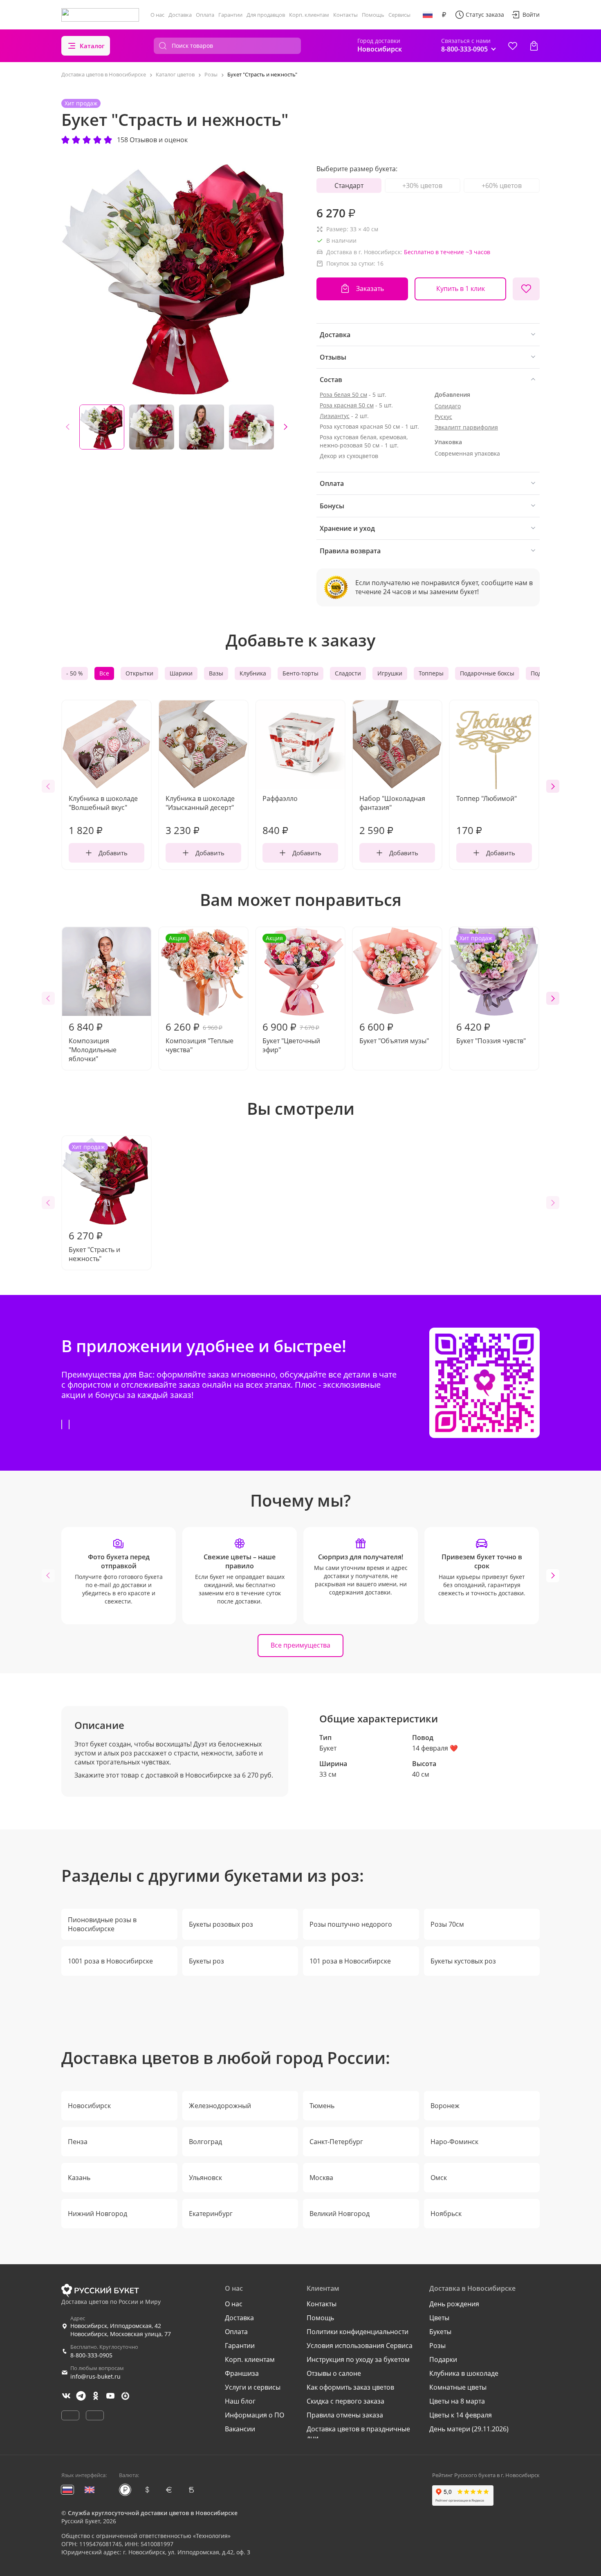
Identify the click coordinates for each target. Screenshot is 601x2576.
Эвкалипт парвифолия (466, 427)
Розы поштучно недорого (351, 1924)
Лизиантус (335, 416)
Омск (439, 2178)
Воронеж (445, 2106)
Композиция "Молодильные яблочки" (93, 1042)
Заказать (370, 288)
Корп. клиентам (309, 15)
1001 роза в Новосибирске (110, 1961)
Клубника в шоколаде (464, 2373)
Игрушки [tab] (390, 673)
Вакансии (240, 2429)
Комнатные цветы (458, 2387)
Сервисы (399, 15)
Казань (79, 2178)
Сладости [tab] (348, 673)
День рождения (454, 2304)
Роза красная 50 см (347, 405)
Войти (531, 15)
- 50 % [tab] (75, 673)
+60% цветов (502, 186)
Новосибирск (89, 2106)
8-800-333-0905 (91, 2355)
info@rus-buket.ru (95, 2376)
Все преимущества (300, 1645)
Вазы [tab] (216, 673)
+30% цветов (422, 186)
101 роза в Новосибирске (350, 1961)
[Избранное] (513, 46)
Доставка (180, 15)
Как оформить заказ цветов (350, 2387)
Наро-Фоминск (454, 2142)
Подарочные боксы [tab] (487, 673)
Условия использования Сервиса (360, 2346)
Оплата (205, 15)
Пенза (78, 2142)
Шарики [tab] (181, 673)
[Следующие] (285, 427)
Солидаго (448, 406)
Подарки (443, 2359)
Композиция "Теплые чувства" (200, 994)
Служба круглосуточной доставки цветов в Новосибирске (153, 2513)
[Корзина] (534, 46)
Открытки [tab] (139, 673)
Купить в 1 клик (461, 288)
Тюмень (322, 2106)
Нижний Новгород (98, 2214)
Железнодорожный (220, 2106)
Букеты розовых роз (221, 1924)
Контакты (345, 15)
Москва (321, 2178)
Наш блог (240, 2401)
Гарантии (230, 15)
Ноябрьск (446, 2214)
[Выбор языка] (428, 15)
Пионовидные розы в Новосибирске (102, 1924)
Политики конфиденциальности (358, 2332)
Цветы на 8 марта (457, 2401)
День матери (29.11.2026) (469, 2429)
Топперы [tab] (431, 673)
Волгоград (205, 2142)
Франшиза (242, 2373)
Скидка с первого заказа (345, 2401)
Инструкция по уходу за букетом (358, 2359)
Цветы (439, 2318)
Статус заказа (485, 15)
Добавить (113, 853)
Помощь (373, 15)
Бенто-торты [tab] (300, 673)
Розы (437, 2346)
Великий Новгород (340, 2214)
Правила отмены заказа (345, 2415)
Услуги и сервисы (253, 2387)
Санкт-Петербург (336, 2142)
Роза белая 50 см (343, 395)
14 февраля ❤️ (435, 1748)
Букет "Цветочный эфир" (291, 994)
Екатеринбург (211, 2214)
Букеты (440, 2332)
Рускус (443, 417)
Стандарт (349, 186)
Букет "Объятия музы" (394, 1033)
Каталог (92, 46)
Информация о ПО (255, 2415)
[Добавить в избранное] (526, 289)
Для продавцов (266, 15)
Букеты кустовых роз (463, 1961)
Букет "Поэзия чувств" (491, 990)
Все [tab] (104, 673)
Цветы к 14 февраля (461, 2415)
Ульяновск (205, 2178)
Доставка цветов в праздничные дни (358, 2433)
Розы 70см (447, 1924)
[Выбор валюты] (444, 15)
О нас (157, 15)
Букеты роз (206, 1961)
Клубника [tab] (253, 673)
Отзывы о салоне (334, 2373)
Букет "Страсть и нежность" (94, 1203)
